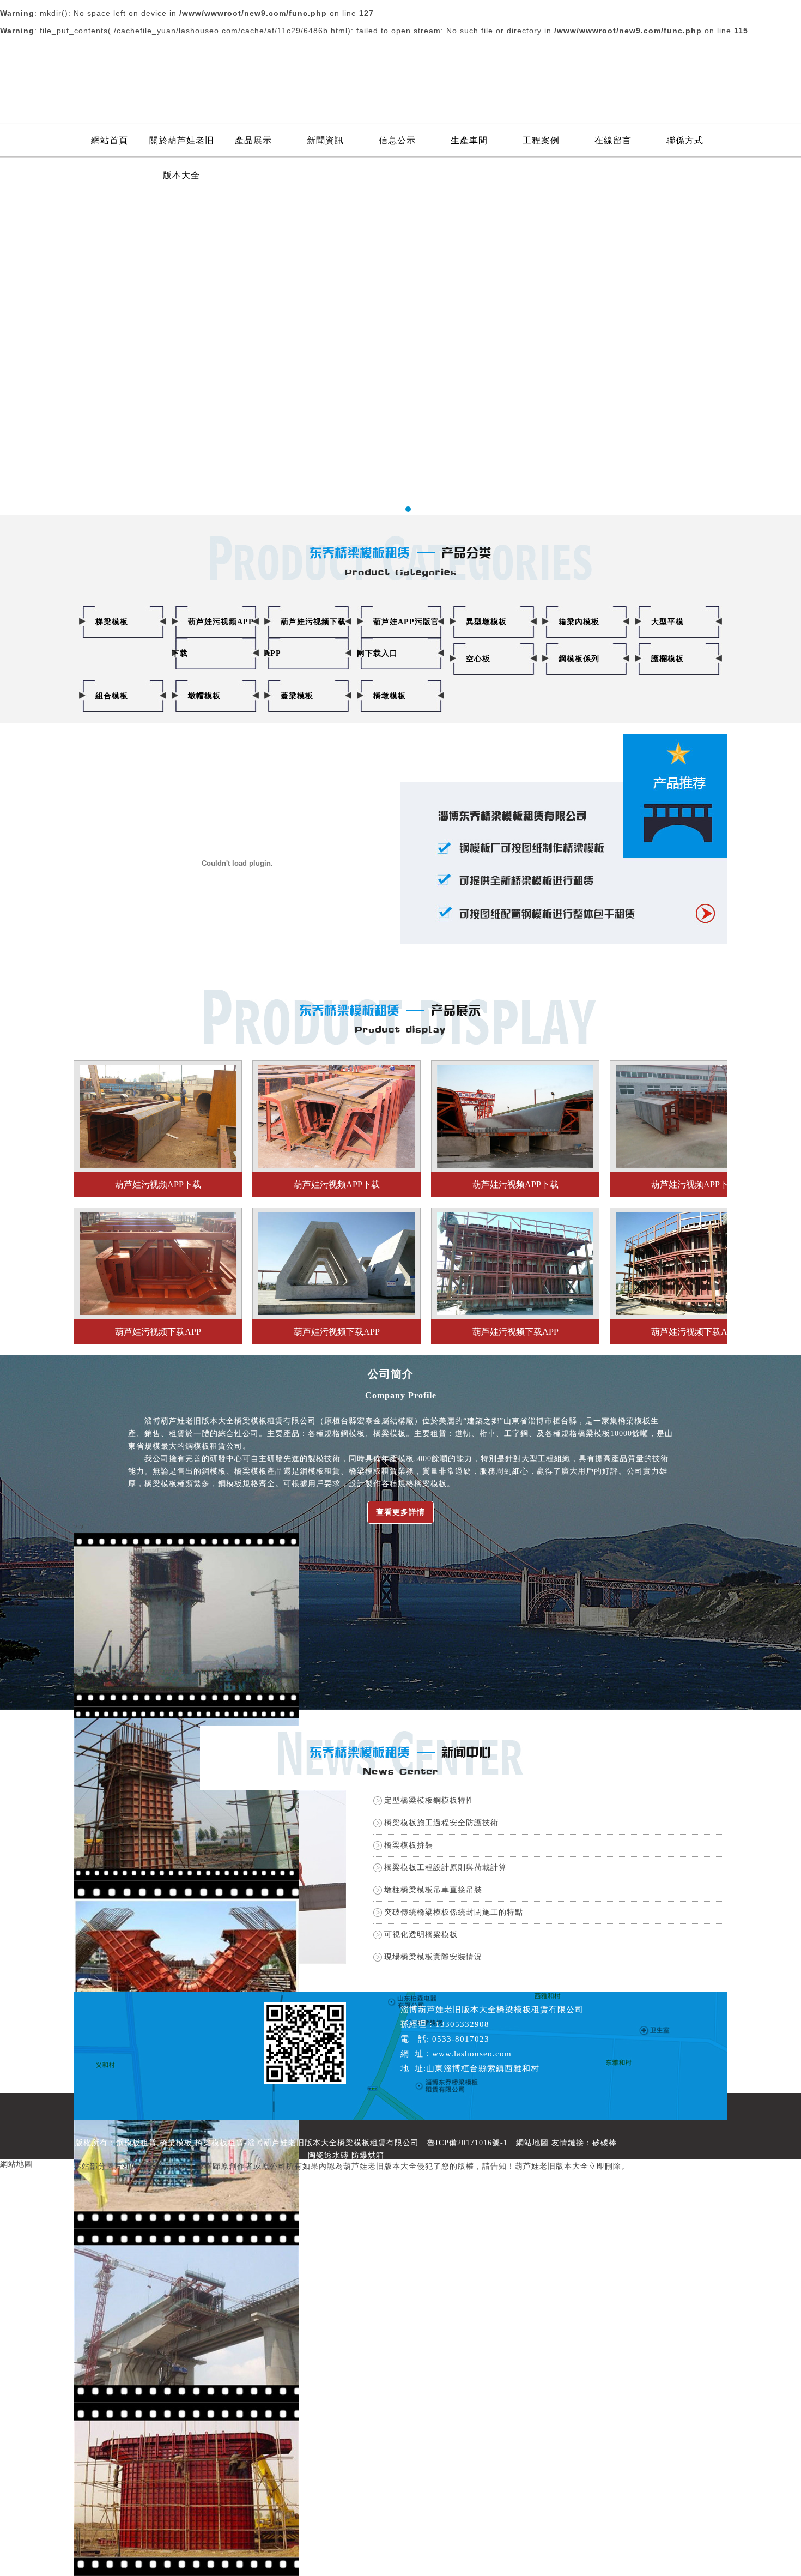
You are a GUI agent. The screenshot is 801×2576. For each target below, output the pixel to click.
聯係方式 (685, 140)
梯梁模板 (112, 622)
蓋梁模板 (297, 696)
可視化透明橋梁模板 (421, 1935)
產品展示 (253, 140)
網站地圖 (532, 2143)
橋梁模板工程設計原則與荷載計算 (445, 1868)
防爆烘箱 (368, 2155)
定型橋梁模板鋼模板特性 (429, 1800)
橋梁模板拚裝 (409, 1845)
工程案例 (541, 140)
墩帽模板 (204, 696)
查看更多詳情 (400, 1512)
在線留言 (613, 140)
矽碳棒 (605, 2143)
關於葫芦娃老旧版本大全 (182, 147)
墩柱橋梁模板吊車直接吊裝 (433, 1890)
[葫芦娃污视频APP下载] (158, 1069)
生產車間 (469, 140)
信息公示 (397, 140)
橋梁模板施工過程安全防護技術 (441, 1823)
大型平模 (667, 622)
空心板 (478, 659)
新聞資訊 (325, 140)
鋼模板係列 (579, 659)
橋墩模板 (390, 696)
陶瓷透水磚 (328, 2155)
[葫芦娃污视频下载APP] (158, 1216)
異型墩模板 (486, 622)
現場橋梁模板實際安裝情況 (433, 1957)
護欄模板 (667, 659)
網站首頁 (110, 140)
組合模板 (112, 696)
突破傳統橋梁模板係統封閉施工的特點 (454, 1912)
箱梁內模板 (579, 622)
